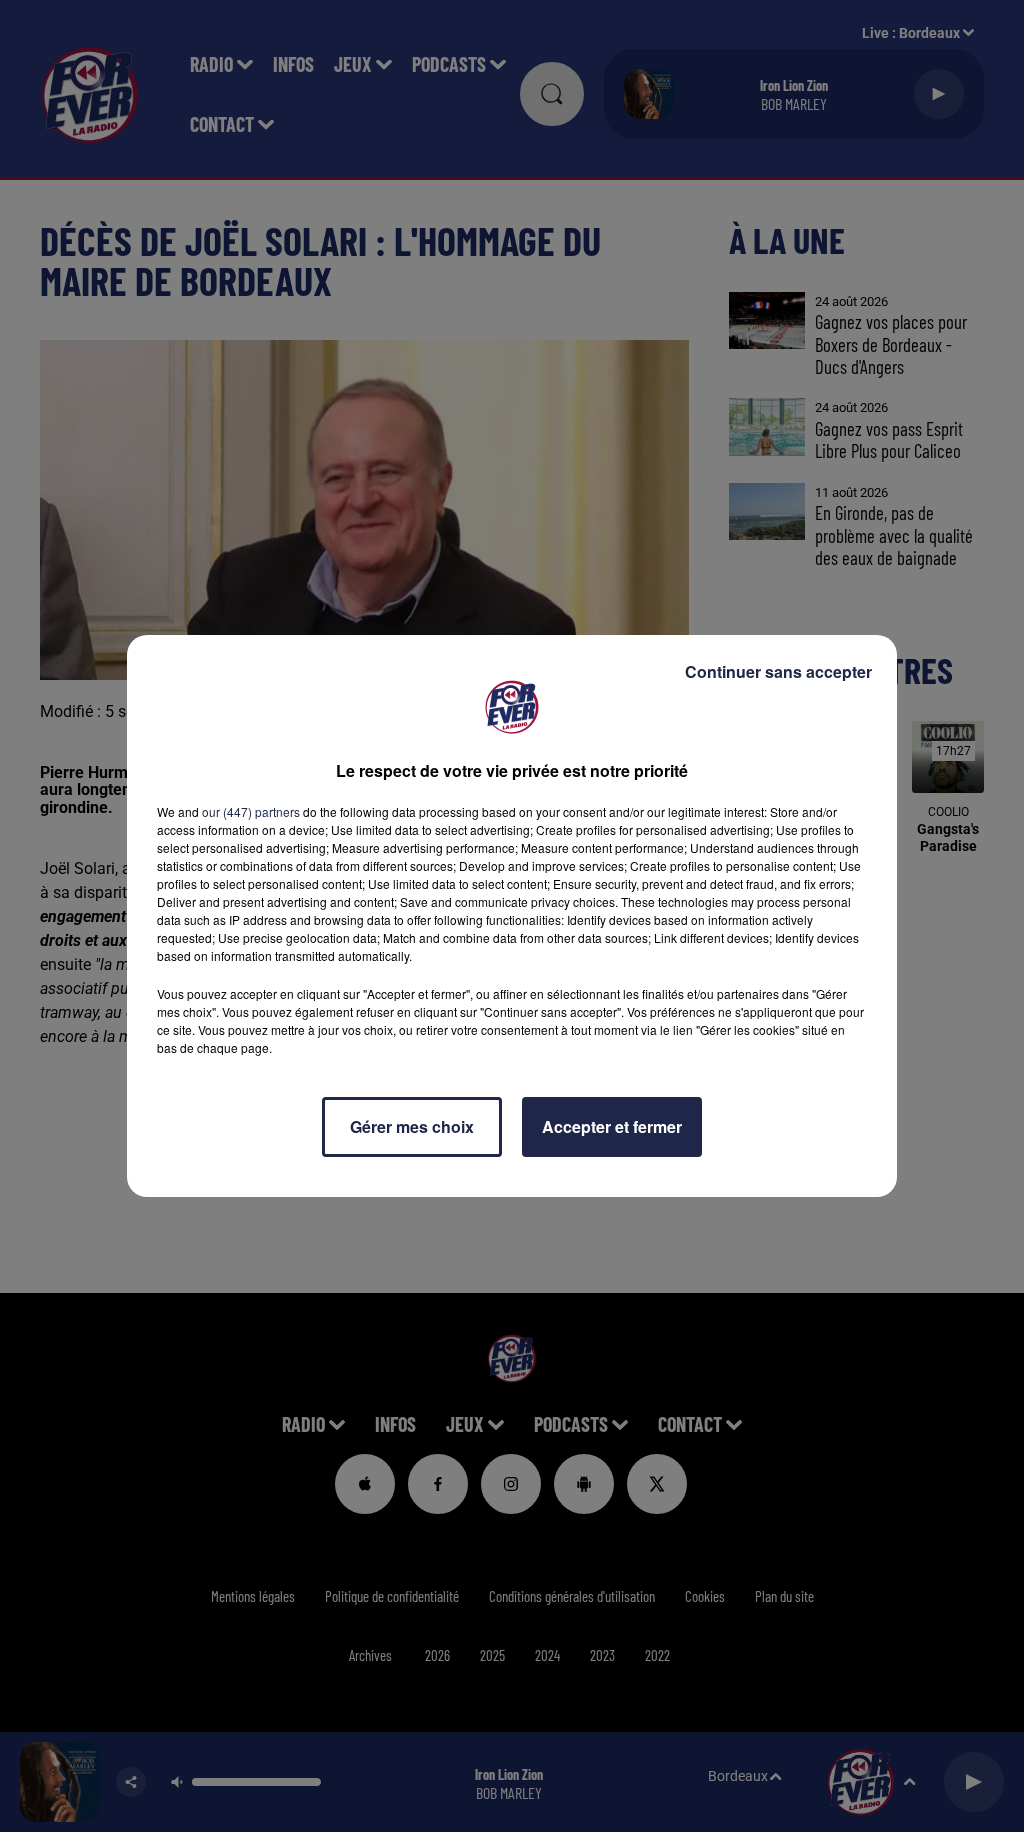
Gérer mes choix (412, 1126)
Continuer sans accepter (778, 671)
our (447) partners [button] (251, 811)
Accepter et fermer (612, 1126)
